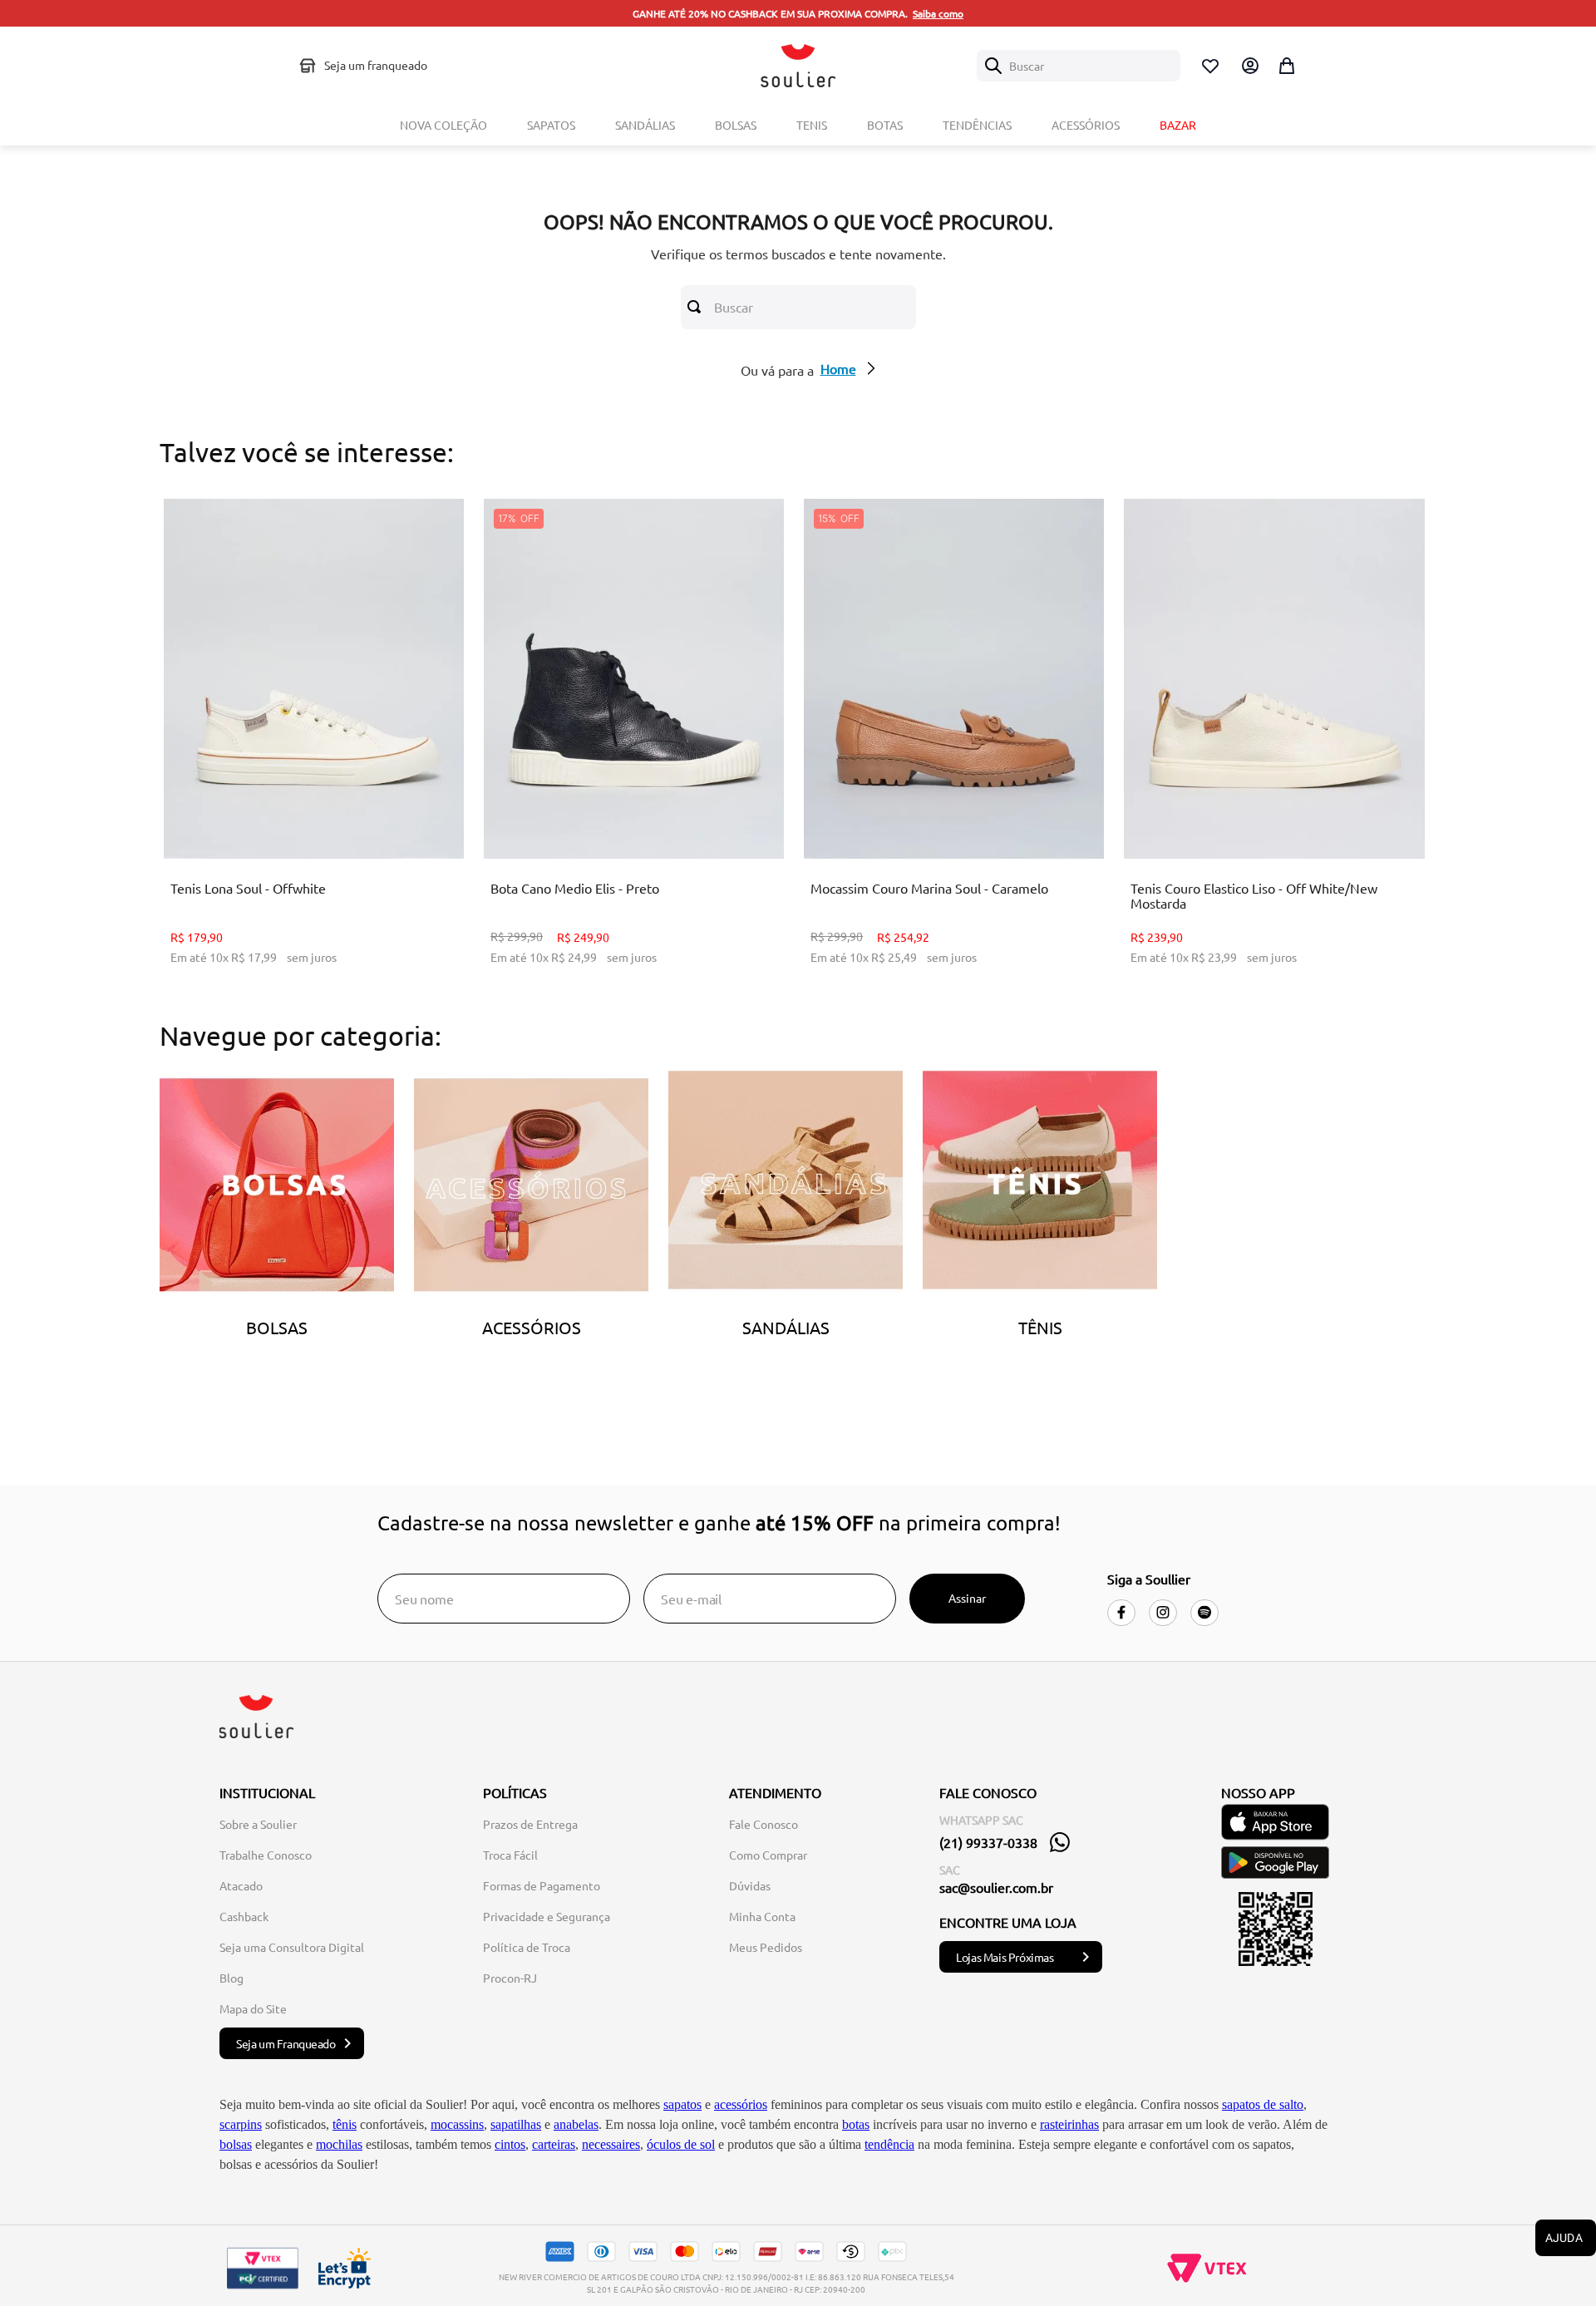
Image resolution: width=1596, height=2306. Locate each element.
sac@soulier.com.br (996, 1887)
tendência (889, 2144)
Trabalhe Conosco (266, 1855)
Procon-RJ (510, 1978)
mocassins (457, 2124)
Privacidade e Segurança (547, 1916)
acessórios (741, 2104)
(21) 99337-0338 (988, 1842)
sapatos (682, 2104)
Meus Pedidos (766, 1947)
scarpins (241, 2124)
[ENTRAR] (1249, 66)
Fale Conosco (764, 1824)
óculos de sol (681, 2144)
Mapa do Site (253, 2008)
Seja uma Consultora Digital (292, 1947)
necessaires (611, 2144)
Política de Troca (527, 1947)
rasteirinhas (1069, 2124)
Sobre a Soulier (258, 1824)
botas (856, 2124)
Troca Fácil (510, 1855)
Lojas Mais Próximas (1005, 1957)
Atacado (241, 1885)
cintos (510, 2144)
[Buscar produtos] (697, 307)
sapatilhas (516, 2124)
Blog (232, 1978)
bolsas (236, 2144)
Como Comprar (768, 1855)
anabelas (576, 2124)
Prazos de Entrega (530, 1824)
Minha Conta (762, 1916)
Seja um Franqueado (286, 2043)
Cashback (244, 1916)
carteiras (554, 2144)
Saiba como (938, 13)
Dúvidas (750, 1885)
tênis (345, 2124)
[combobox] (1079, 66)
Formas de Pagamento (542, 1885)
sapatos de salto (1263, 2104)
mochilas (339, 2144)
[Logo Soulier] (798, 66)
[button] (288, 817)
